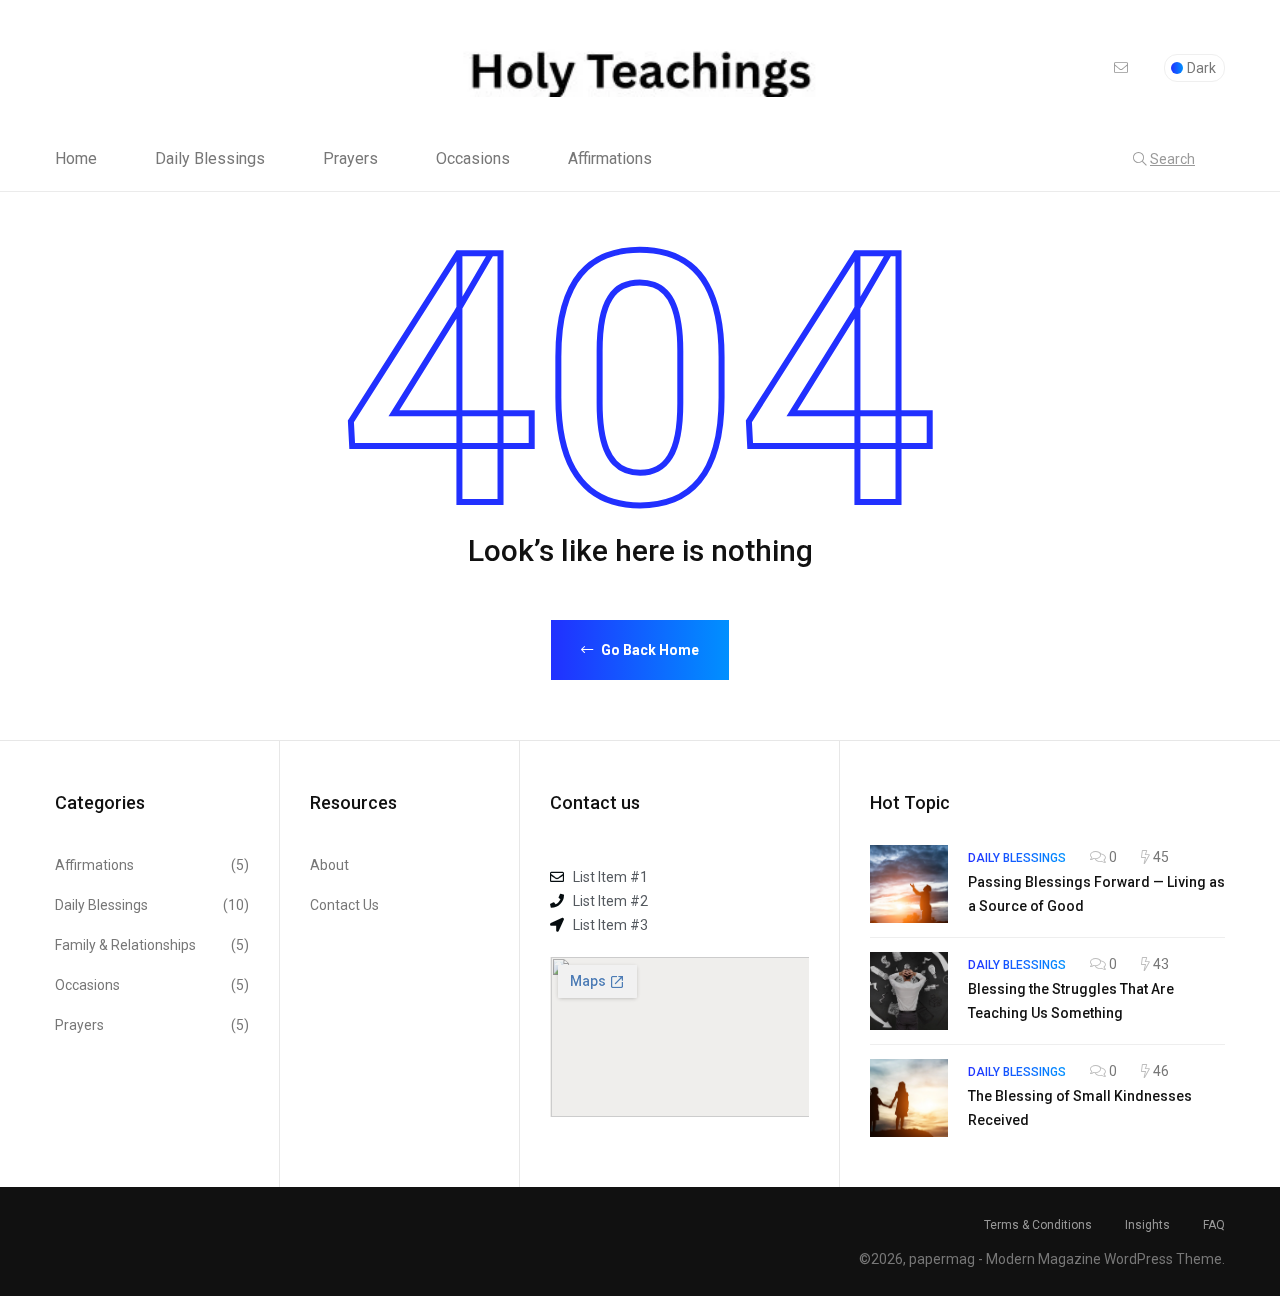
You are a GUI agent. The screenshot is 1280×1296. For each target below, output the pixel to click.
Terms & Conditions (1038, 1225)
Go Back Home (648, 650)
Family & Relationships (152, 945)
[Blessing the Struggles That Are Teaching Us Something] (909, 991)
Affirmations (610, 159)
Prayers (350, 159)
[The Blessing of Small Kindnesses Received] (909, 1098)
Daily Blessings (210, 159)
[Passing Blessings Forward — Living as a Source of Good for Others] (909, 884)
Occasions (473, 159)
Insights (1147, 1225)
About (329, 865)
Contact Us (344, 905)
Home (76, 159)
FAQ (1214, 1225)
